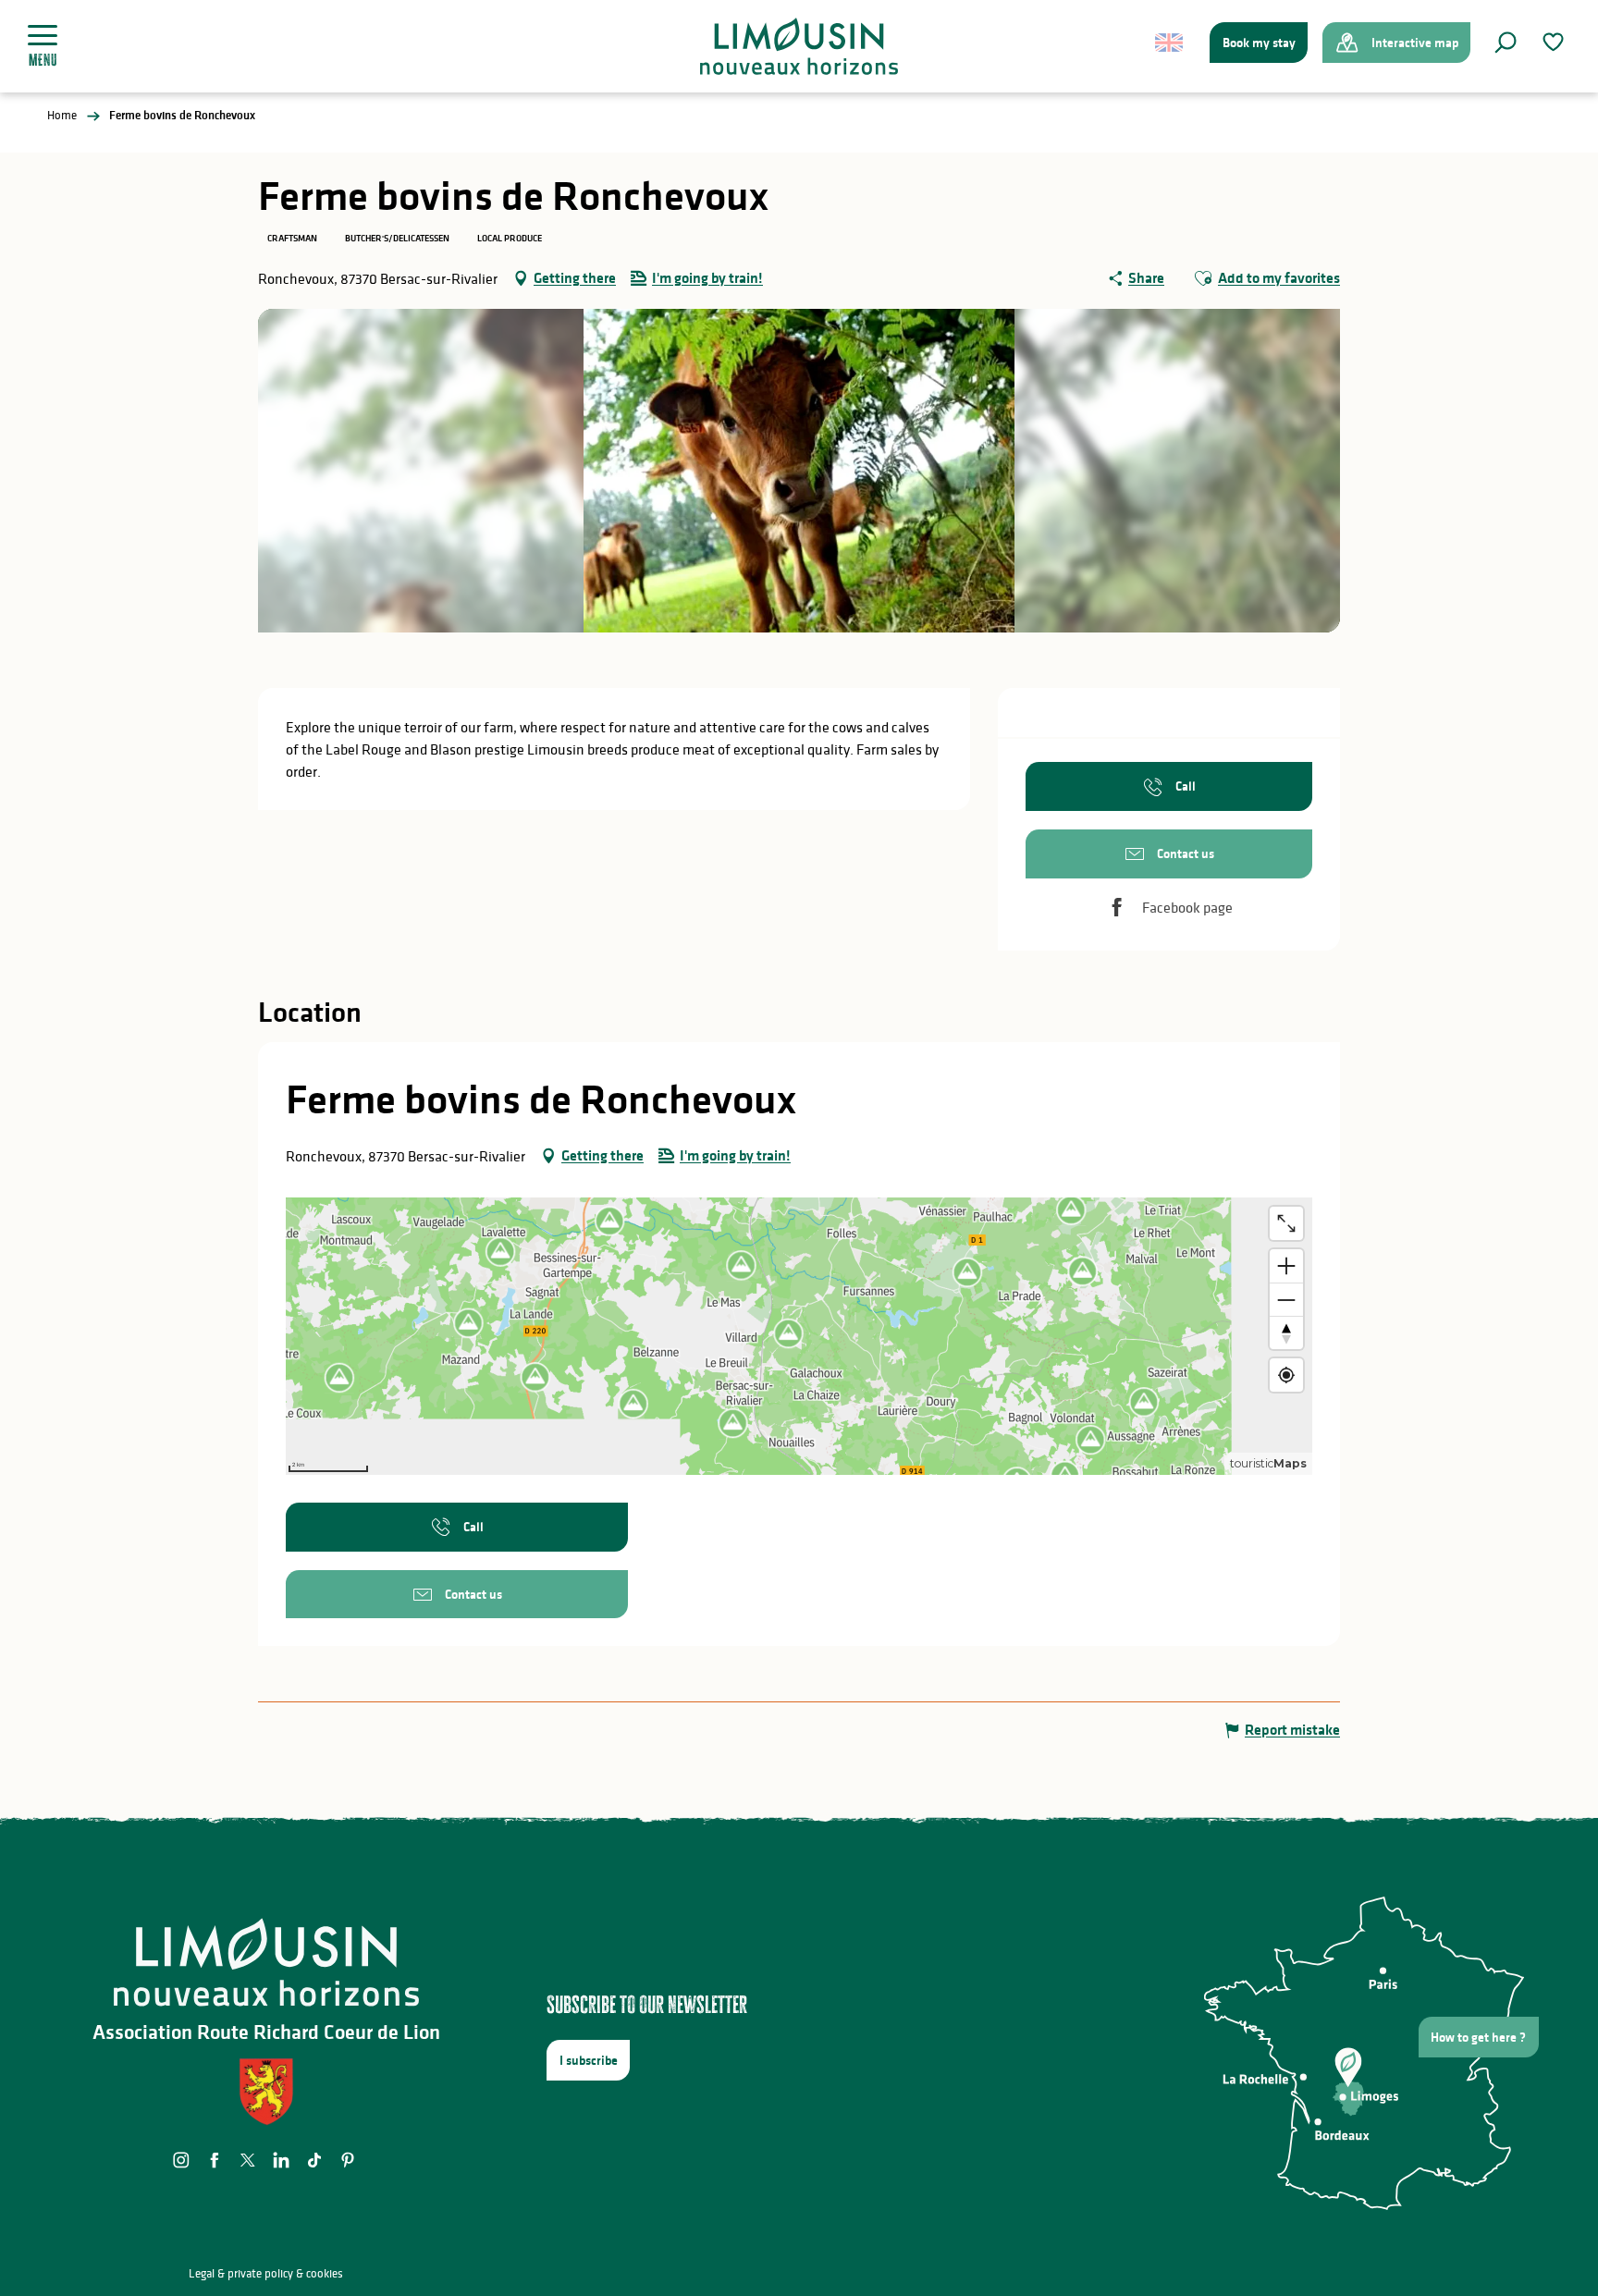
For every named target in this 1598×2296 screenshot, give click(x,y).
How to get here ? (1478, 2037)
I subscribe (589, 2060)
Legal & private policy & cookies (266, 2273)
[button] (1506, 43)
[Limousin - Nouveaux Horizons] (799, 46)
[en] (1170, 43)
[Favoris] (1555, 42)
